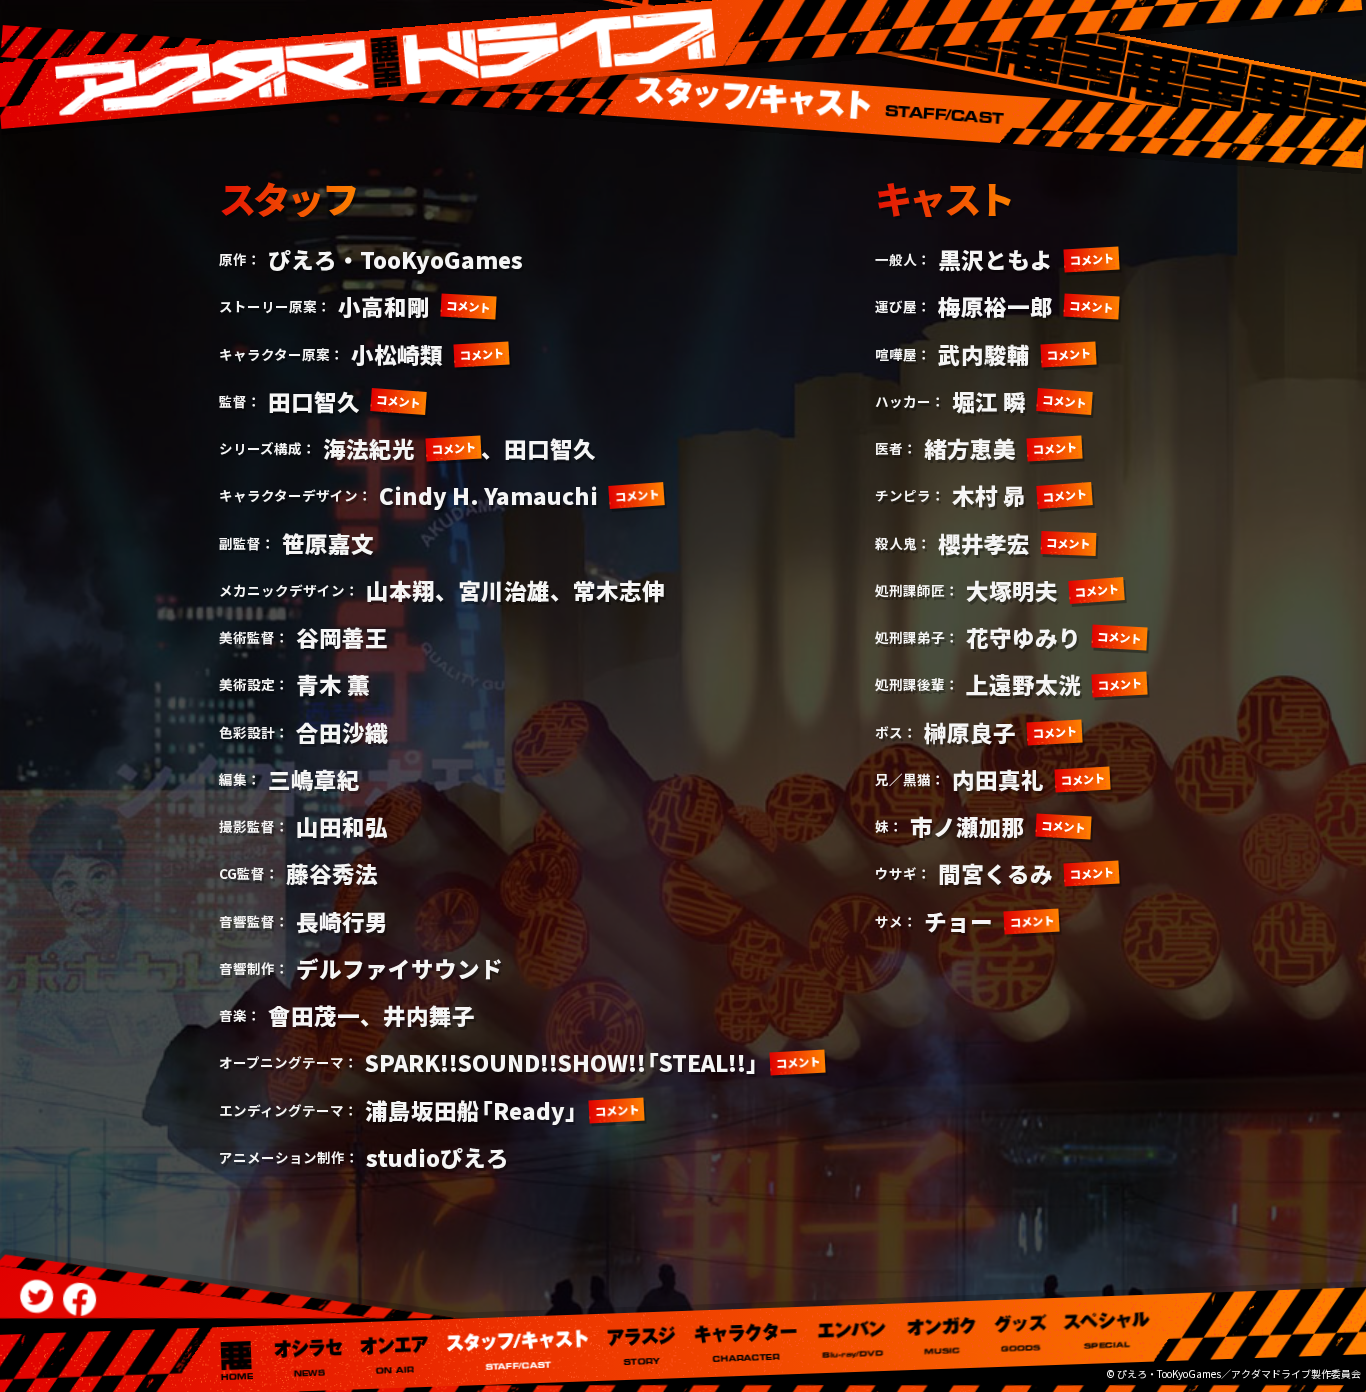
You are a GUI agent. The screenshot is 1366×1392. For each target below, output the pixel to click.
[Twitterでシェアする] (36, 1296)
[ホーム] (236, 1360)
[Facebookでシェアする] (79, 1299)
